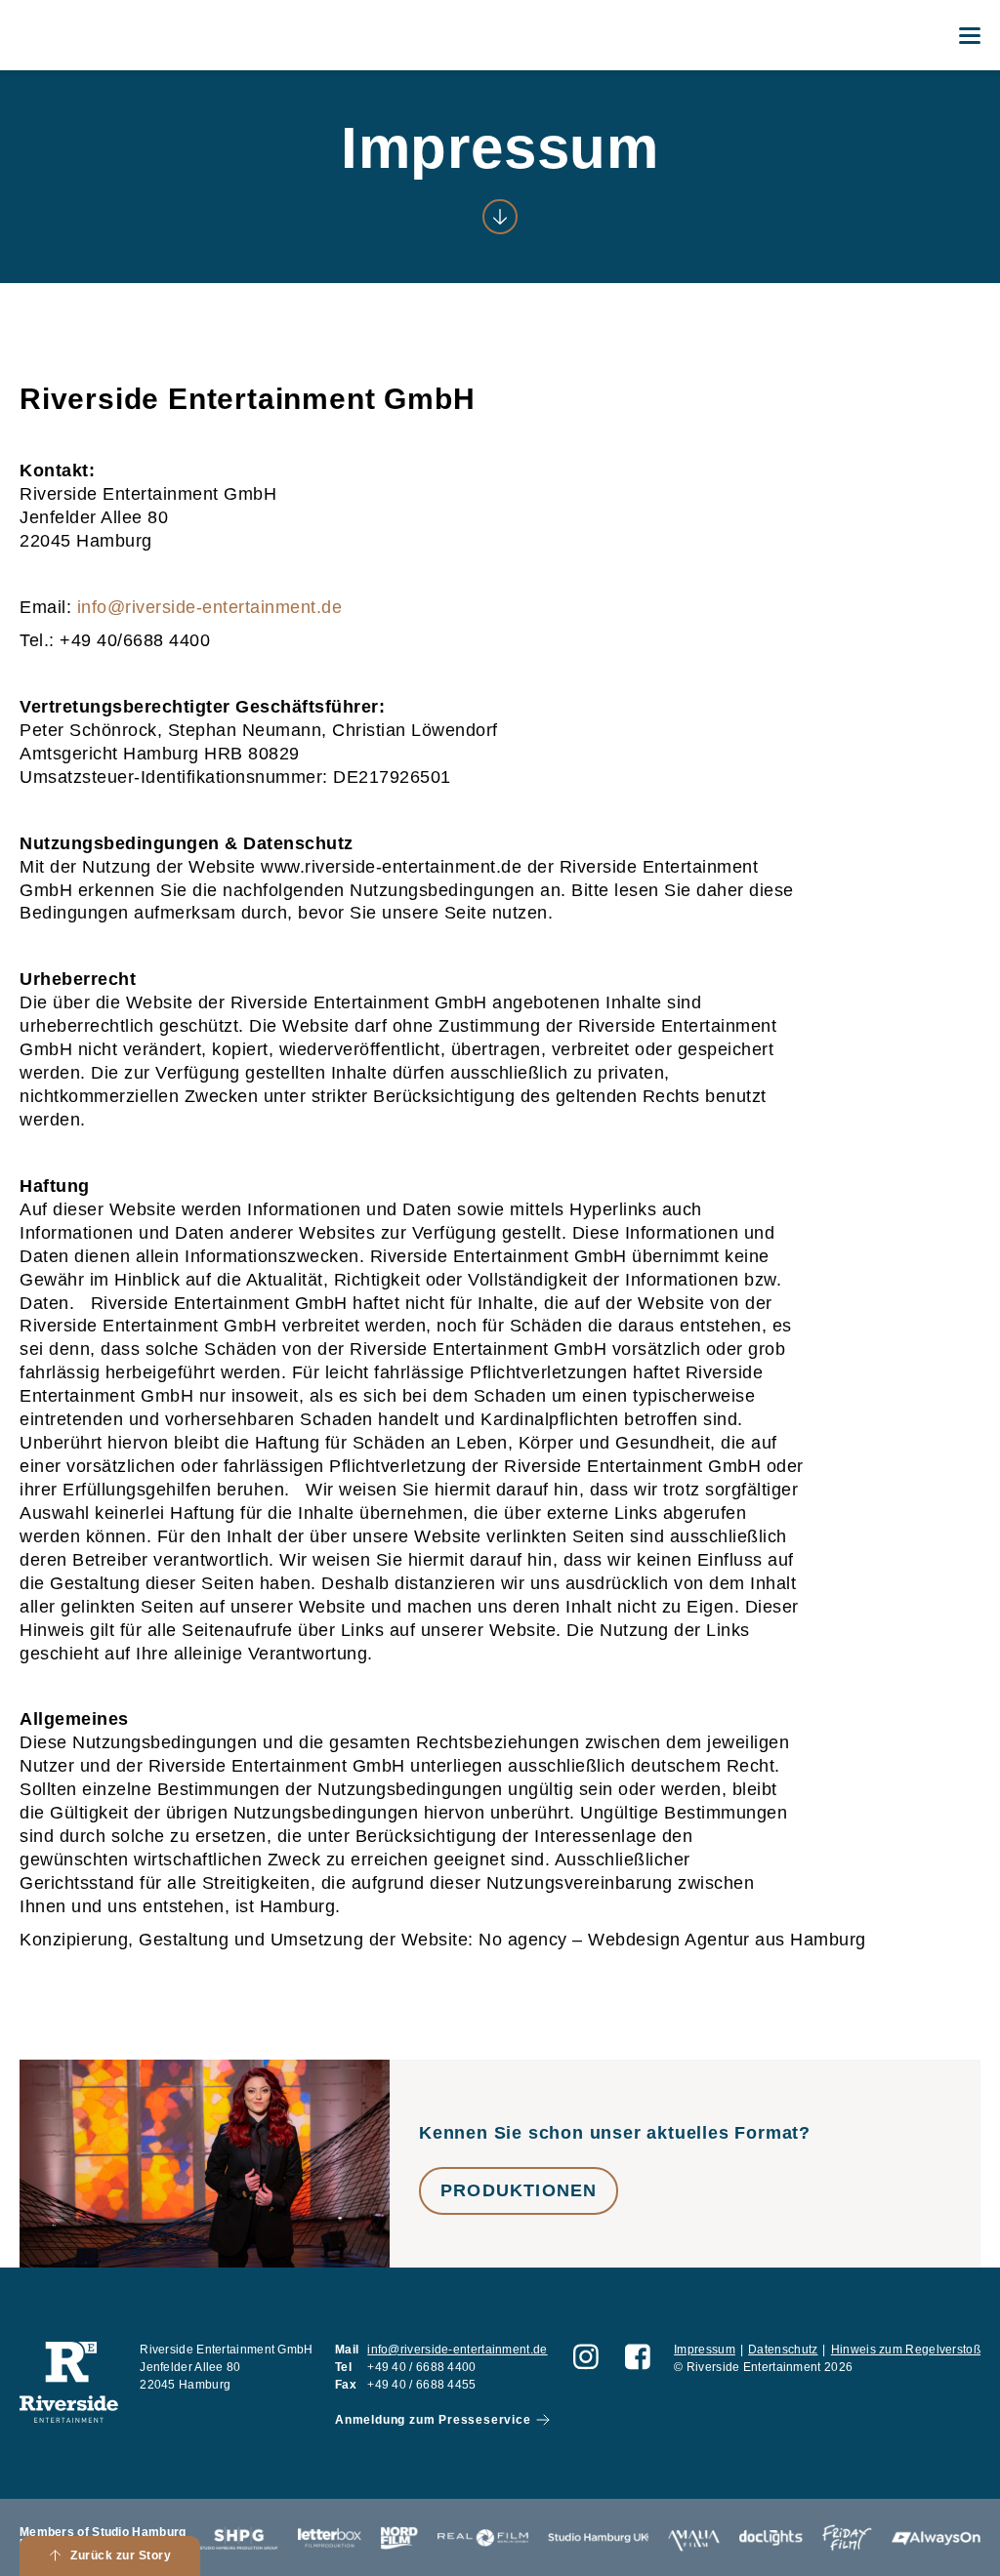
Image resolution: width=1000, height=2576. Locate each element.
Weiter (500, 217)
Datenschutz (783, 2350)
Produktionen (519, 2190)
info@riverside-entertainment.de (210, 607)
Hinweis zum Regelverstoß (906, 2350)
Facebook (638, 2356)
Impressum (705, 2350)
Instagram (586, 2356)
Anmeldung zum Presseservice (433, 2419)
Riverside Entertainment (89, 35)
